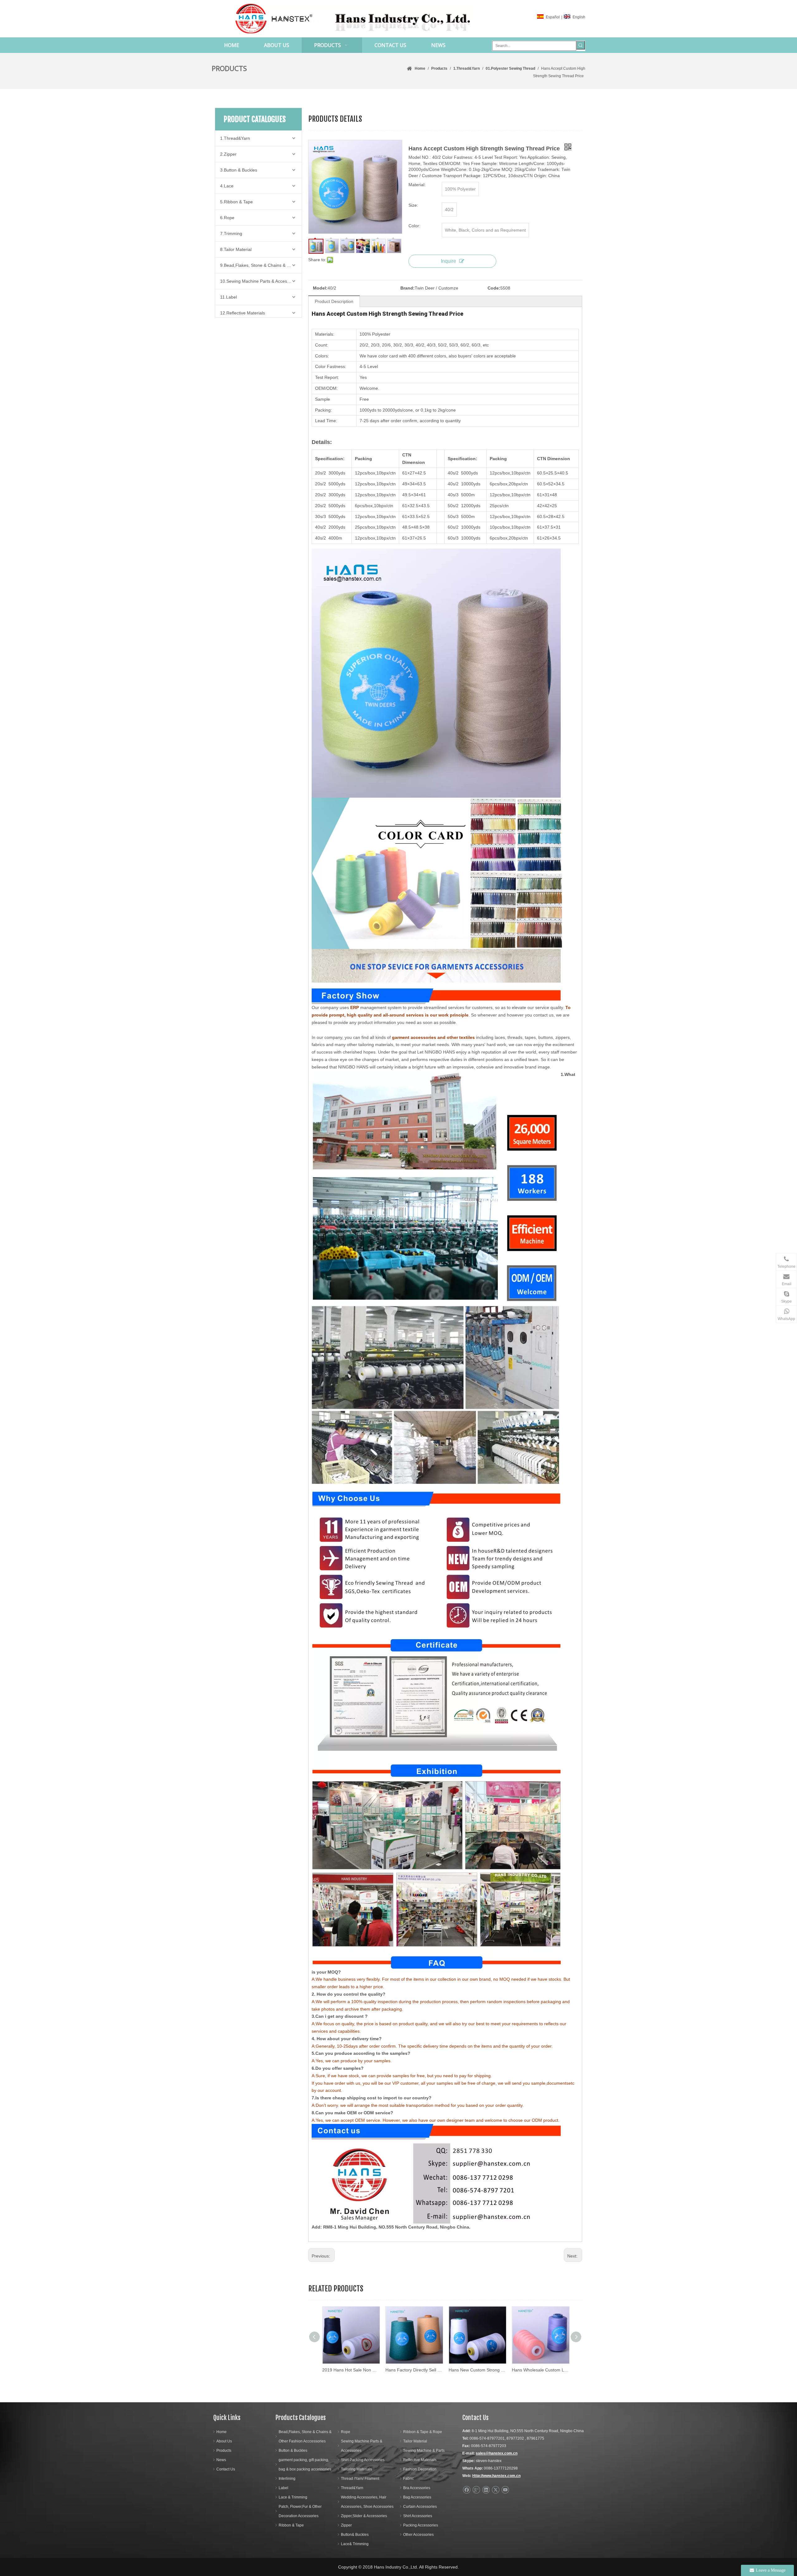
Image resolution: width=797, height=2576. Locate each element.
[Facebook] (467, 2490)
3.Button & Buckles (239, 170)
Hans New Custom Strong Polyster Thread (351, 2370)
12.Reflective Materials (243, 313)
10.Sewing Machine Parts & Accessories (259, 281)
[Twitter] (495, 2490)
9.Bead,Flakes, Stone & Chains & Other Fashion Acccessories (261, 265)
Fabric (408, 2479)
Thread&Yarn (352, 2488)
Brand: (408, 288)
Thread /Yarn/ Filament (360, 2479)
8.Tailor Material (236, 249)
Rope (346, 2432)
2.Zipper (228, 154)
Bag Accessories (417, 2497)
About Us (224, 2441)
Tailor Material (415, 2441)
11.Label (229, 297)
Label (283, 2488)
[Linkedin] (486, 2490)
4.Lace (227, 186)
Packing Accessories (421, 2525)
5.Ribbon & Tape (236, 202)
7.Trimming (231, 234)
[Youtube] (505, 2490)
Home (222, 2432)
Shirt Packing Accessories (363, 2460)
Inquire (448, 261)
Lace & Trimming (293, 2497)
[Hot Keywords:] (581, 45)
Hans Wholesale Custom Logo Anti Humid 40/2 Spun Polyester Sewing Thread (414, 2370)
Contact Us (226, 2469)
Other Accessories (418, 2535)
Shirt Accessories (418, 2516)
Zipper (346, 2525)
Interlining (287, 2479)
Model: (320, 288)
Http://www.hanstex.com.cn (496, 2476)
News (221, 2460)
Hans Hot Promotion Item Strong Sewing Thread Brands (477, 2370)
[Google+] (476, 2490)
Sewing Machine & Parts (424, 2451)
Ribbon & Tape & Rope (423, 2432)
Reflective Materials (420, 2460)
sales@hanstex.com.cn (497, 2453)
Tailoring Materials (356, 2469)
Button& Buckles (355, 2535)
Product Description (334, 301)
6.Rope (227, 218)
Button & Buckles (293, 2451)
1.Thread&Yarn (235, 138)
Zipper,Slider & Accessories (364, 2516)
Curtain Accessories (420, 2507)
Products (224, 2451)
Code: (494, 288)
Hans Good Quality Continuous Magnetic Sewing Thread (540, 2370)
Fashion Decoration (420, 2469)
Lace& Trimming (355, 2544)
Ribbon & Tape (291, 2525)
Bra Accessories (417, 2488)
